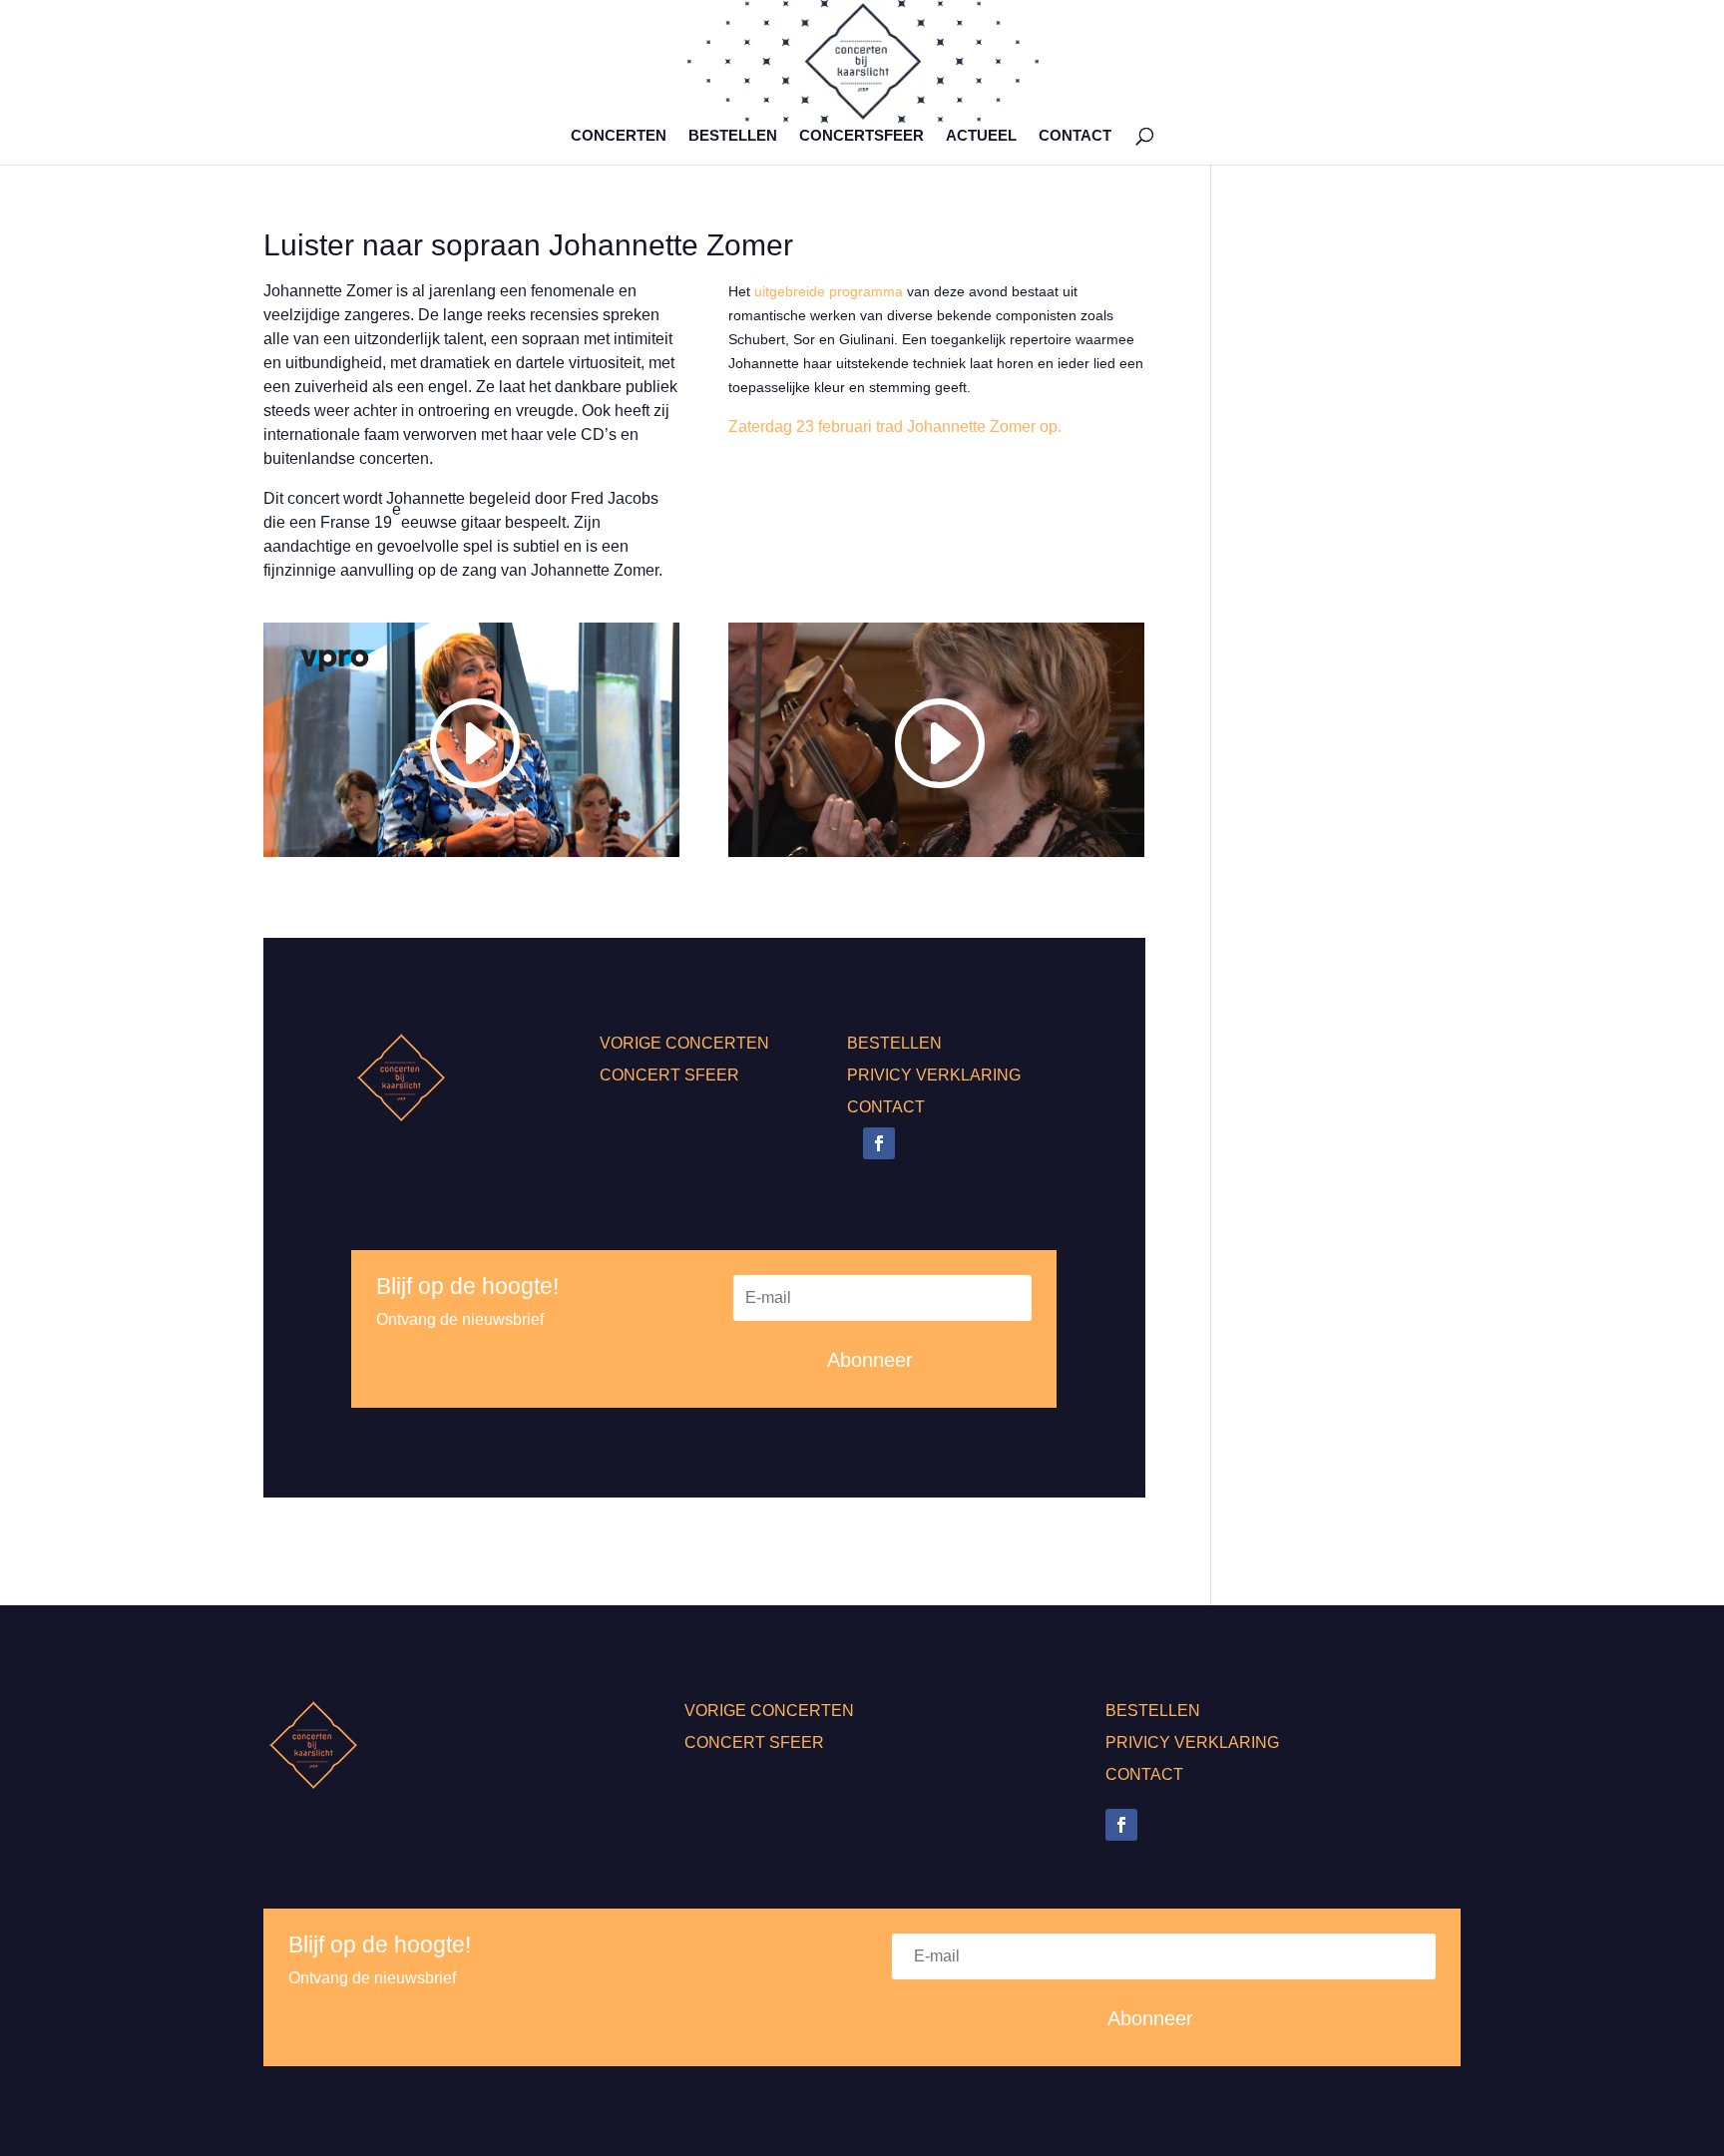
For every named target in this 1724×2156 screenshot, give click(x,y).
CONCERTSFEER (862, 136)
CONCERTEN (619, 136)
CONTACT (1075, 136)
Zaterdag (760, 427)
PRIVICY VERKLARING (934, 1075)
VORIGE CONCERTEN (684, 1043)
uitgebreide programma (829, 291)
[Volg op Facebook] (879, 1143)
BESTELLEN (733, 136)
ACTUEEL (981, 136)
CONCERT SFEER (669, 1075)
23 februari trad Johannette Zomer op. (927, 427)
